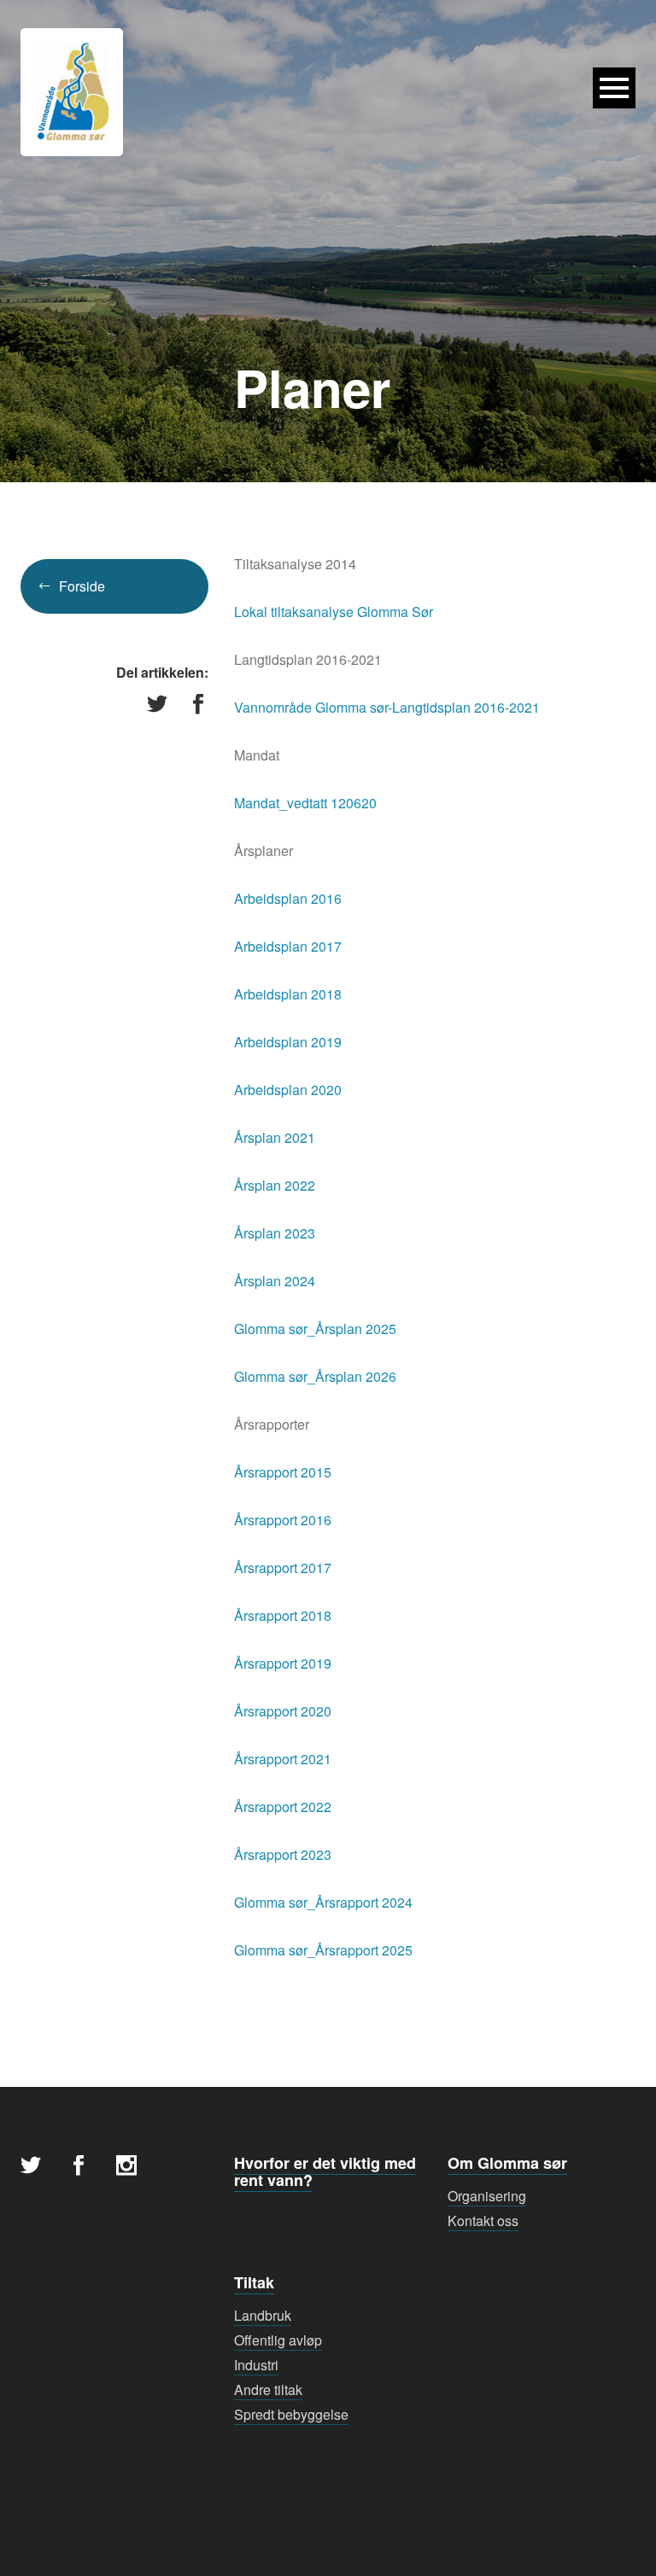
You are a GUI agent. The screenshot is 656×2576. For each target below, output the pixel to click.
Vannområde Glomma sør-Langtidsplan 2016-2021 (387, 707)
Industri (256, 2365)
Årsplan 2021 (275, 1137)
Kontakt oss (483, 2220)
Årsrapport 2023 (283, 1854)
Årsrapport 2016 (283, 1520)
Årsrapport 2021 (283, 1759)
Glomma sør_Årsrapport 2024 (323, 1902)
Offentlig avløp (278, 2340)
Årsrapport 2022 (283, 1807)
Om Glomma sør (507, 2163)
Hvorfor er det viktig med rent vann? (325, 2171)
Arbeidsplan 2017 (288, 946)
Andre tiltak (268, 2390)
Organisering (487, 2196)
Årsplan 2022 (275, 1185)
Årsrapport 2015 (283, 1472)
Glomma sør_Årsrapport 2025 (323, 1950)
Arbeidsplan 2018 (288, 994)
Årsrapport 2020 (283, 1711)
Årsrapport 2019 (283, 1663)
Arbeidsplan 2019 (288, 1042)
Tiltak (254, 2282)
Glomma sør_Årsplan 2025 (315, 1329)
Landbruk (263, 2315)
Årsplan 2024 (275, 1281)
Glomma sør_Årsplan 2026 (315, 1376)
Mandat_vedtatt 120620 (305, 803)
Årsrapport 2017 (283, 1568)
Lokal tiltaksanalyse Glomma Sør (334, 612)
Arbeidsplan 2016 (288, 898)
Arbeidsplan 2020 (288, 1090)
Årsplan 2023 (275, 1233)
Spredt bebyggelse (291, 2414)
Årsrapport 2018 (283, 1615)
